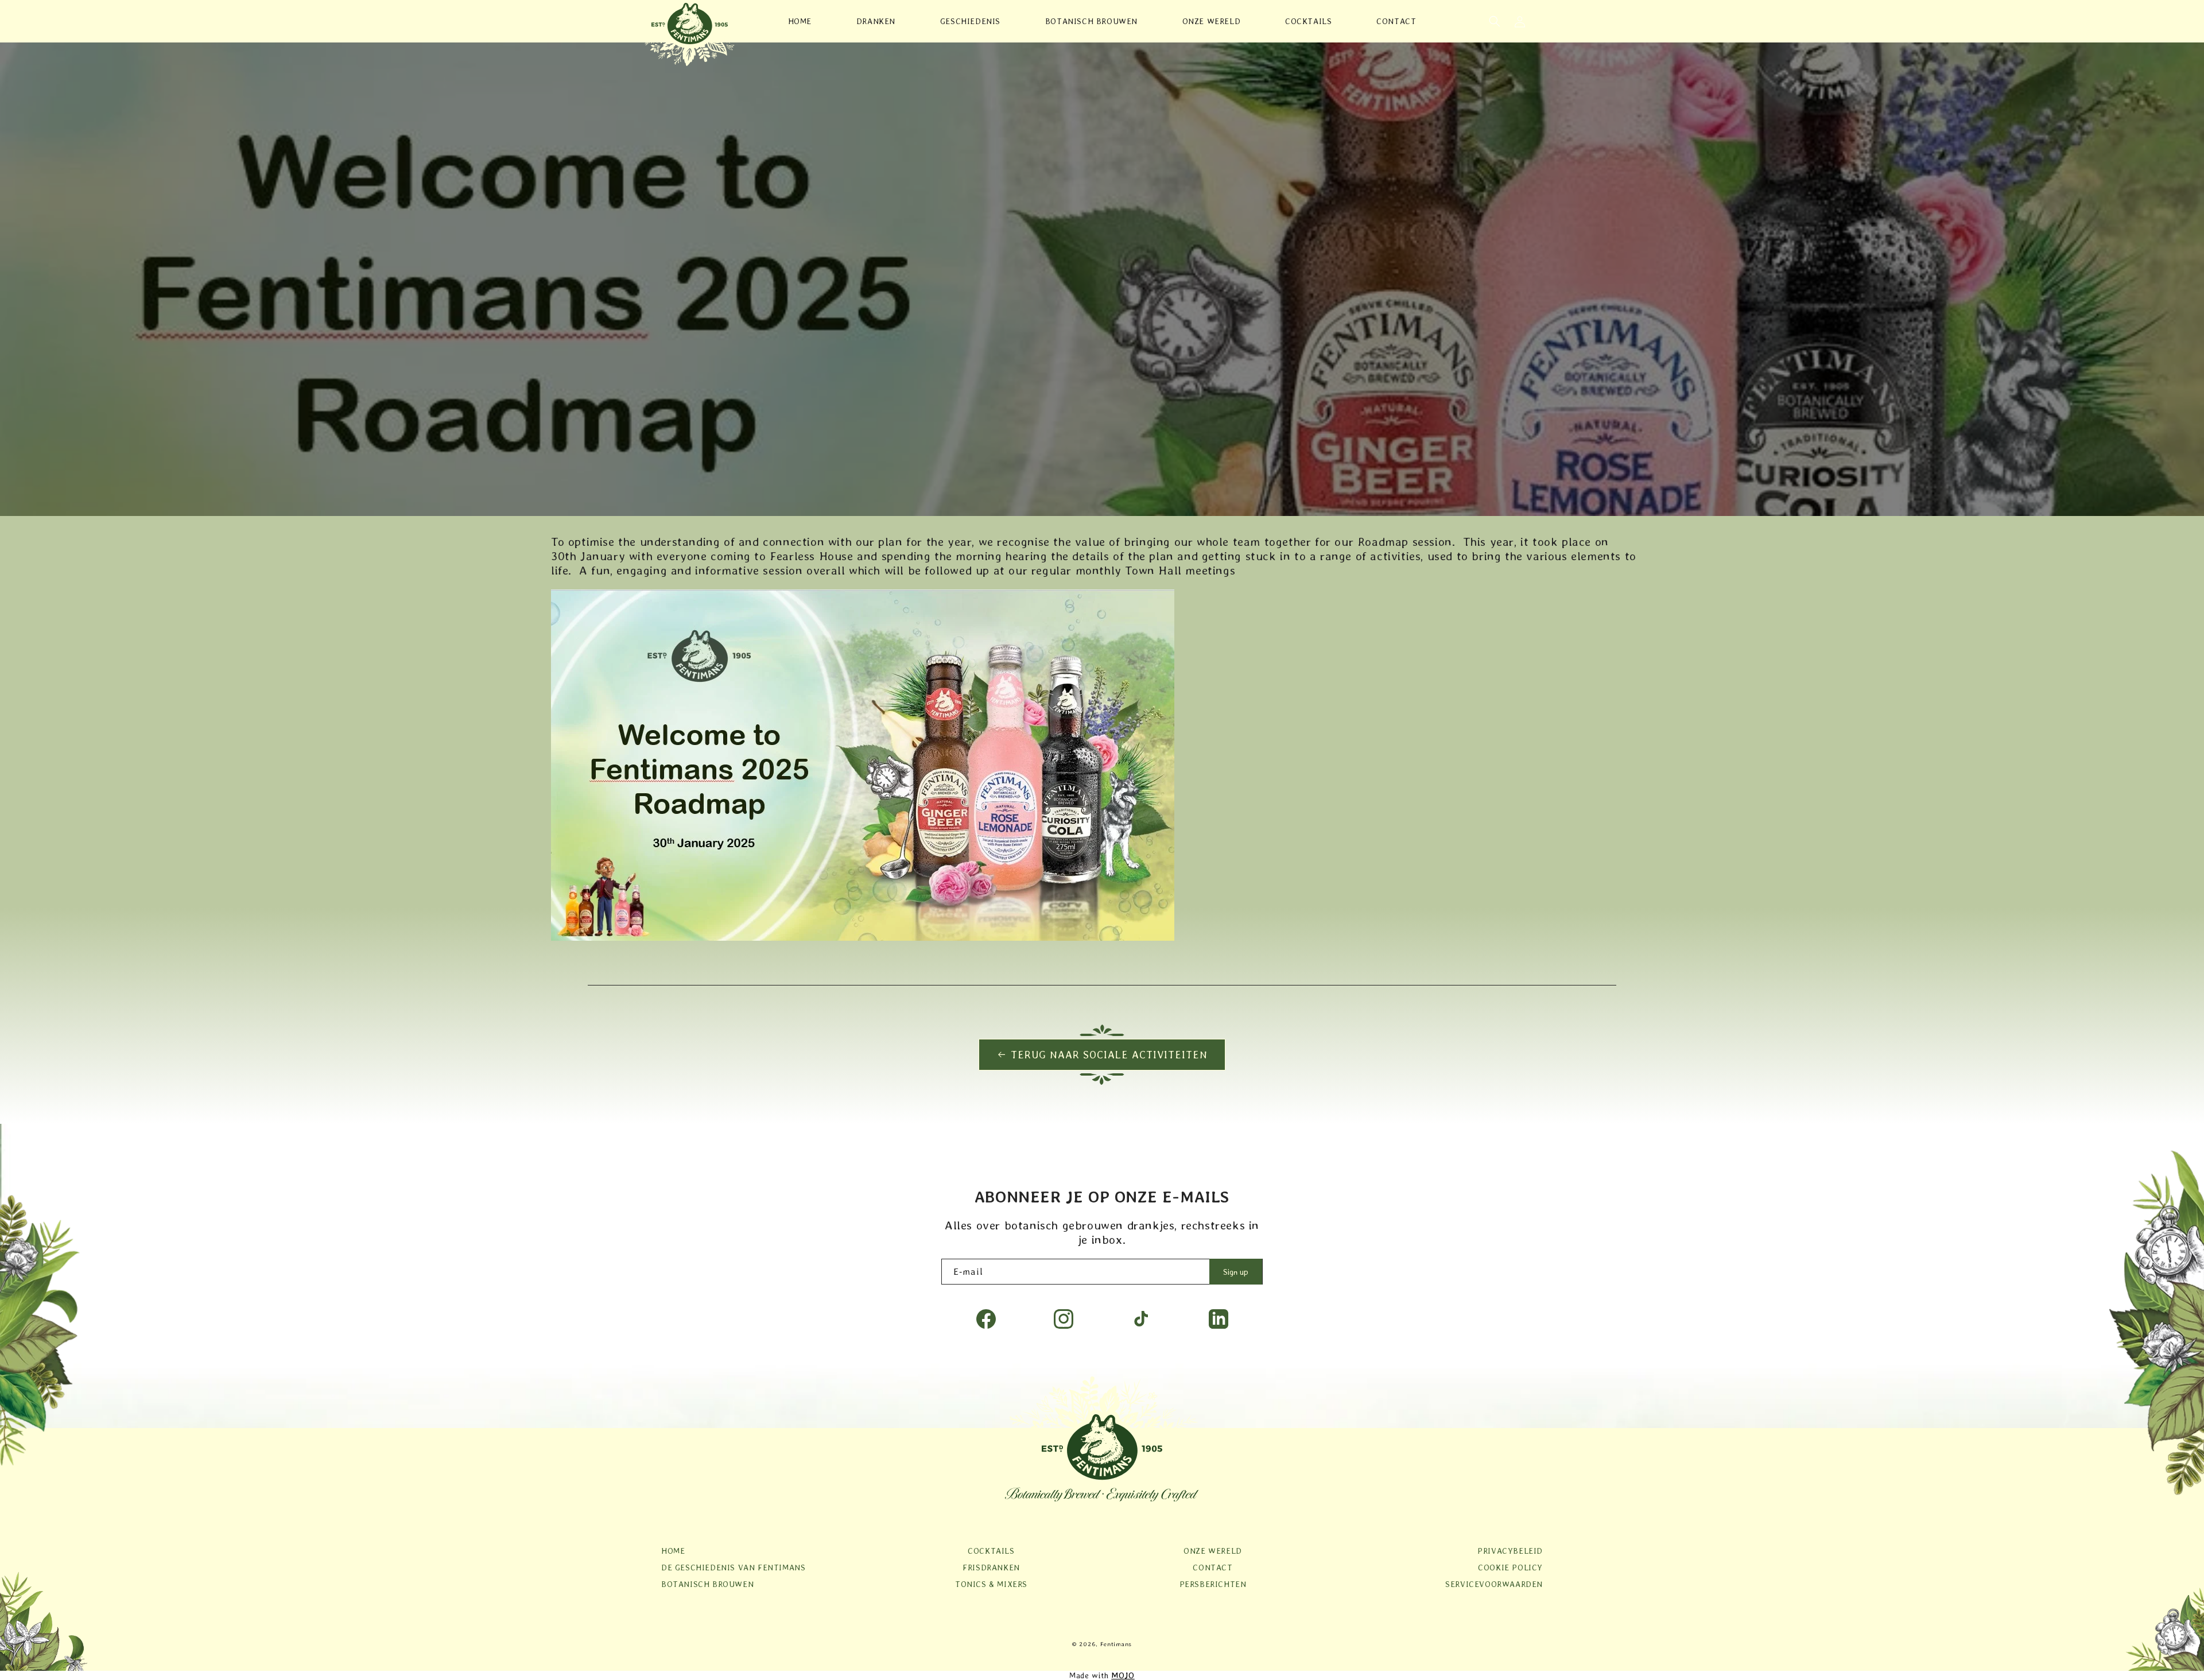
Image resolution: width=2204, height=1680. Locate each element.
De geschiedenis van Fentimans (733, 1568)
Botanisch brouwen (707, 1584)
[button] (1495, 21)
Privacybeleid (1510, 1551)
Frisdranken (991, 1568)
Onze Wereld (1213, 1551)
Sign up (1236, 1272)
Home (673, 1551)
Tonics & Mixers (991, 1584)
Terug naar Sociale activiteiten (1109, 1055)
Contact (1212, 1568)
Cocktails (991, 1551)
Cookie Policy (1510, 1568)
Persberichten (1213, 1584)
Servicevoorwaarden (1494, 1584)
